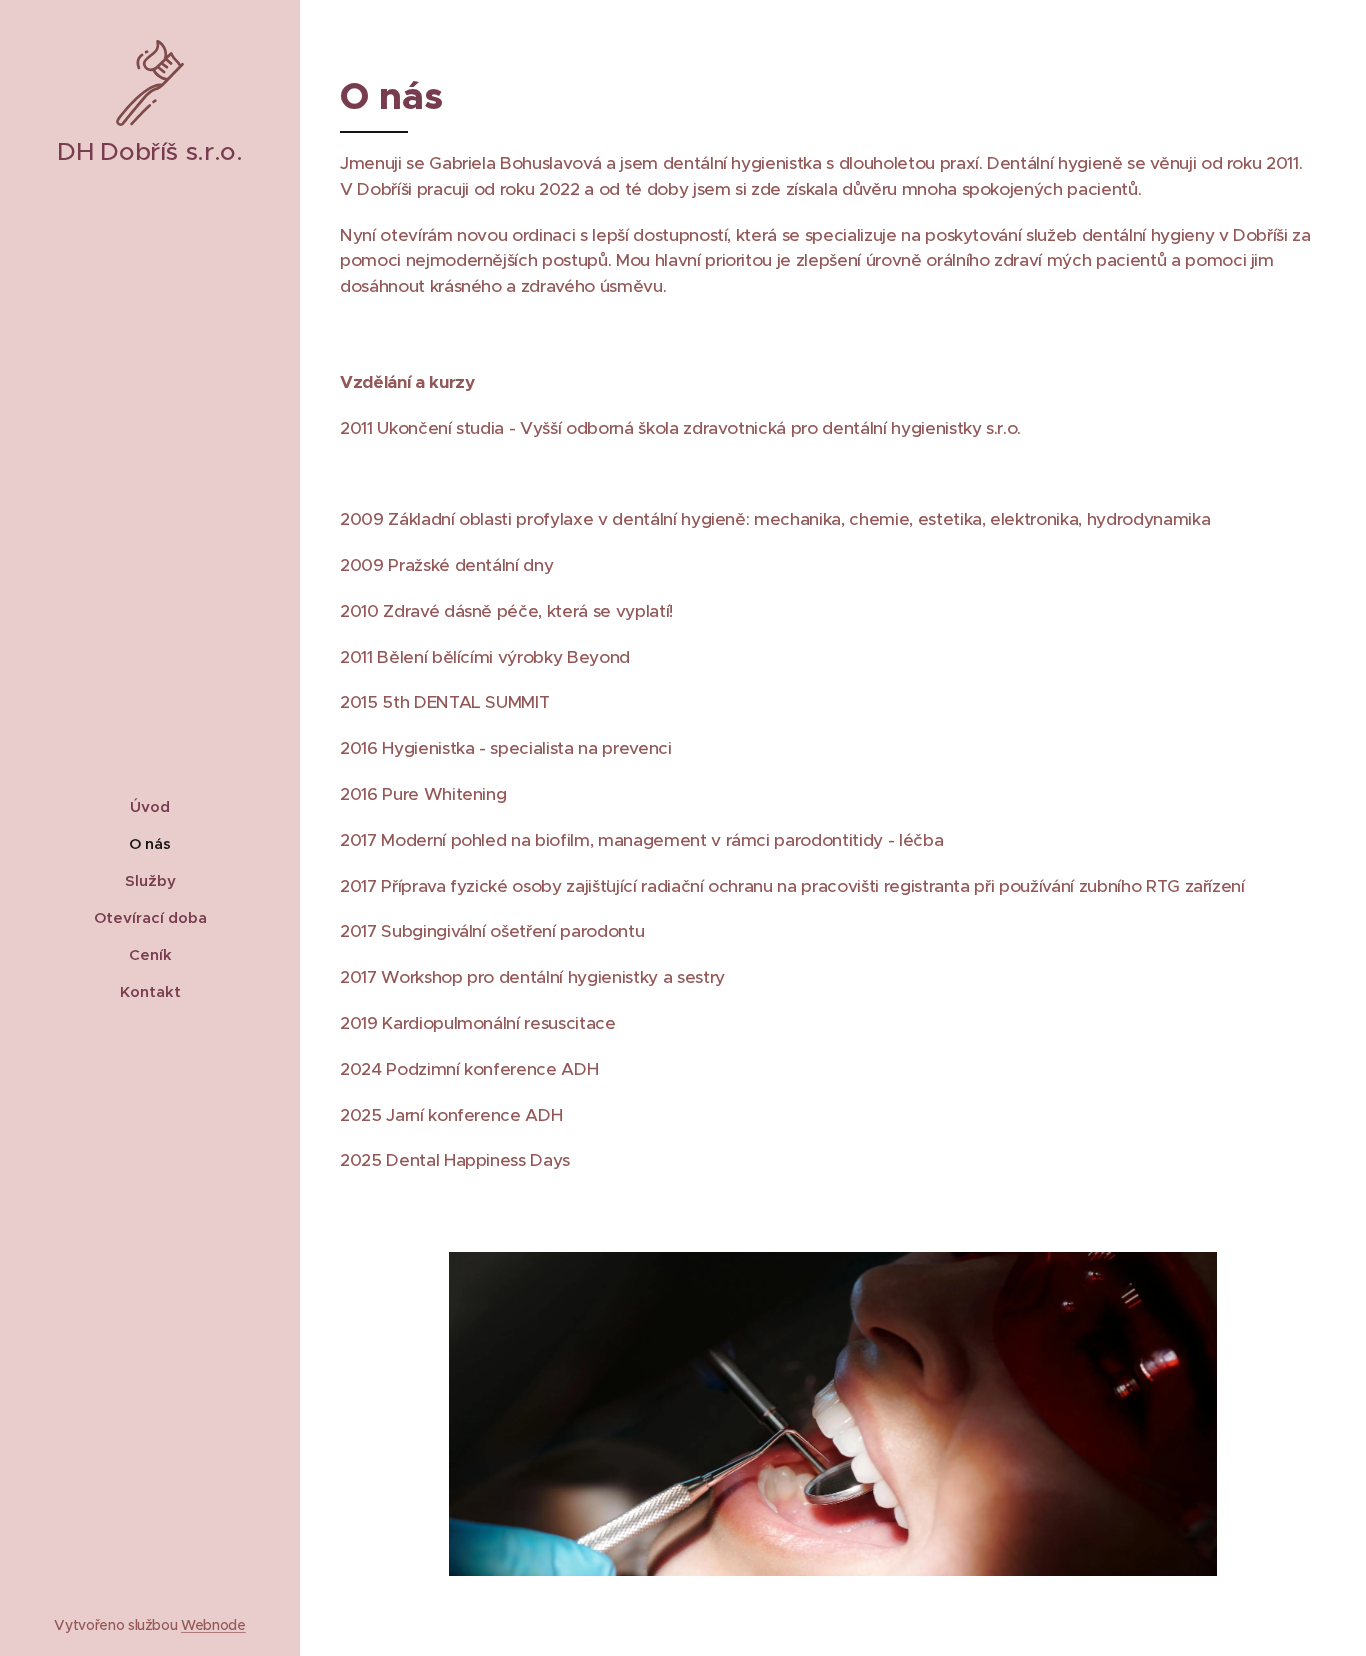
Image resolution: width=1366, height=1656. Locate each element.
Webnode (213, 1625)
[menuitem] (150, 806)
